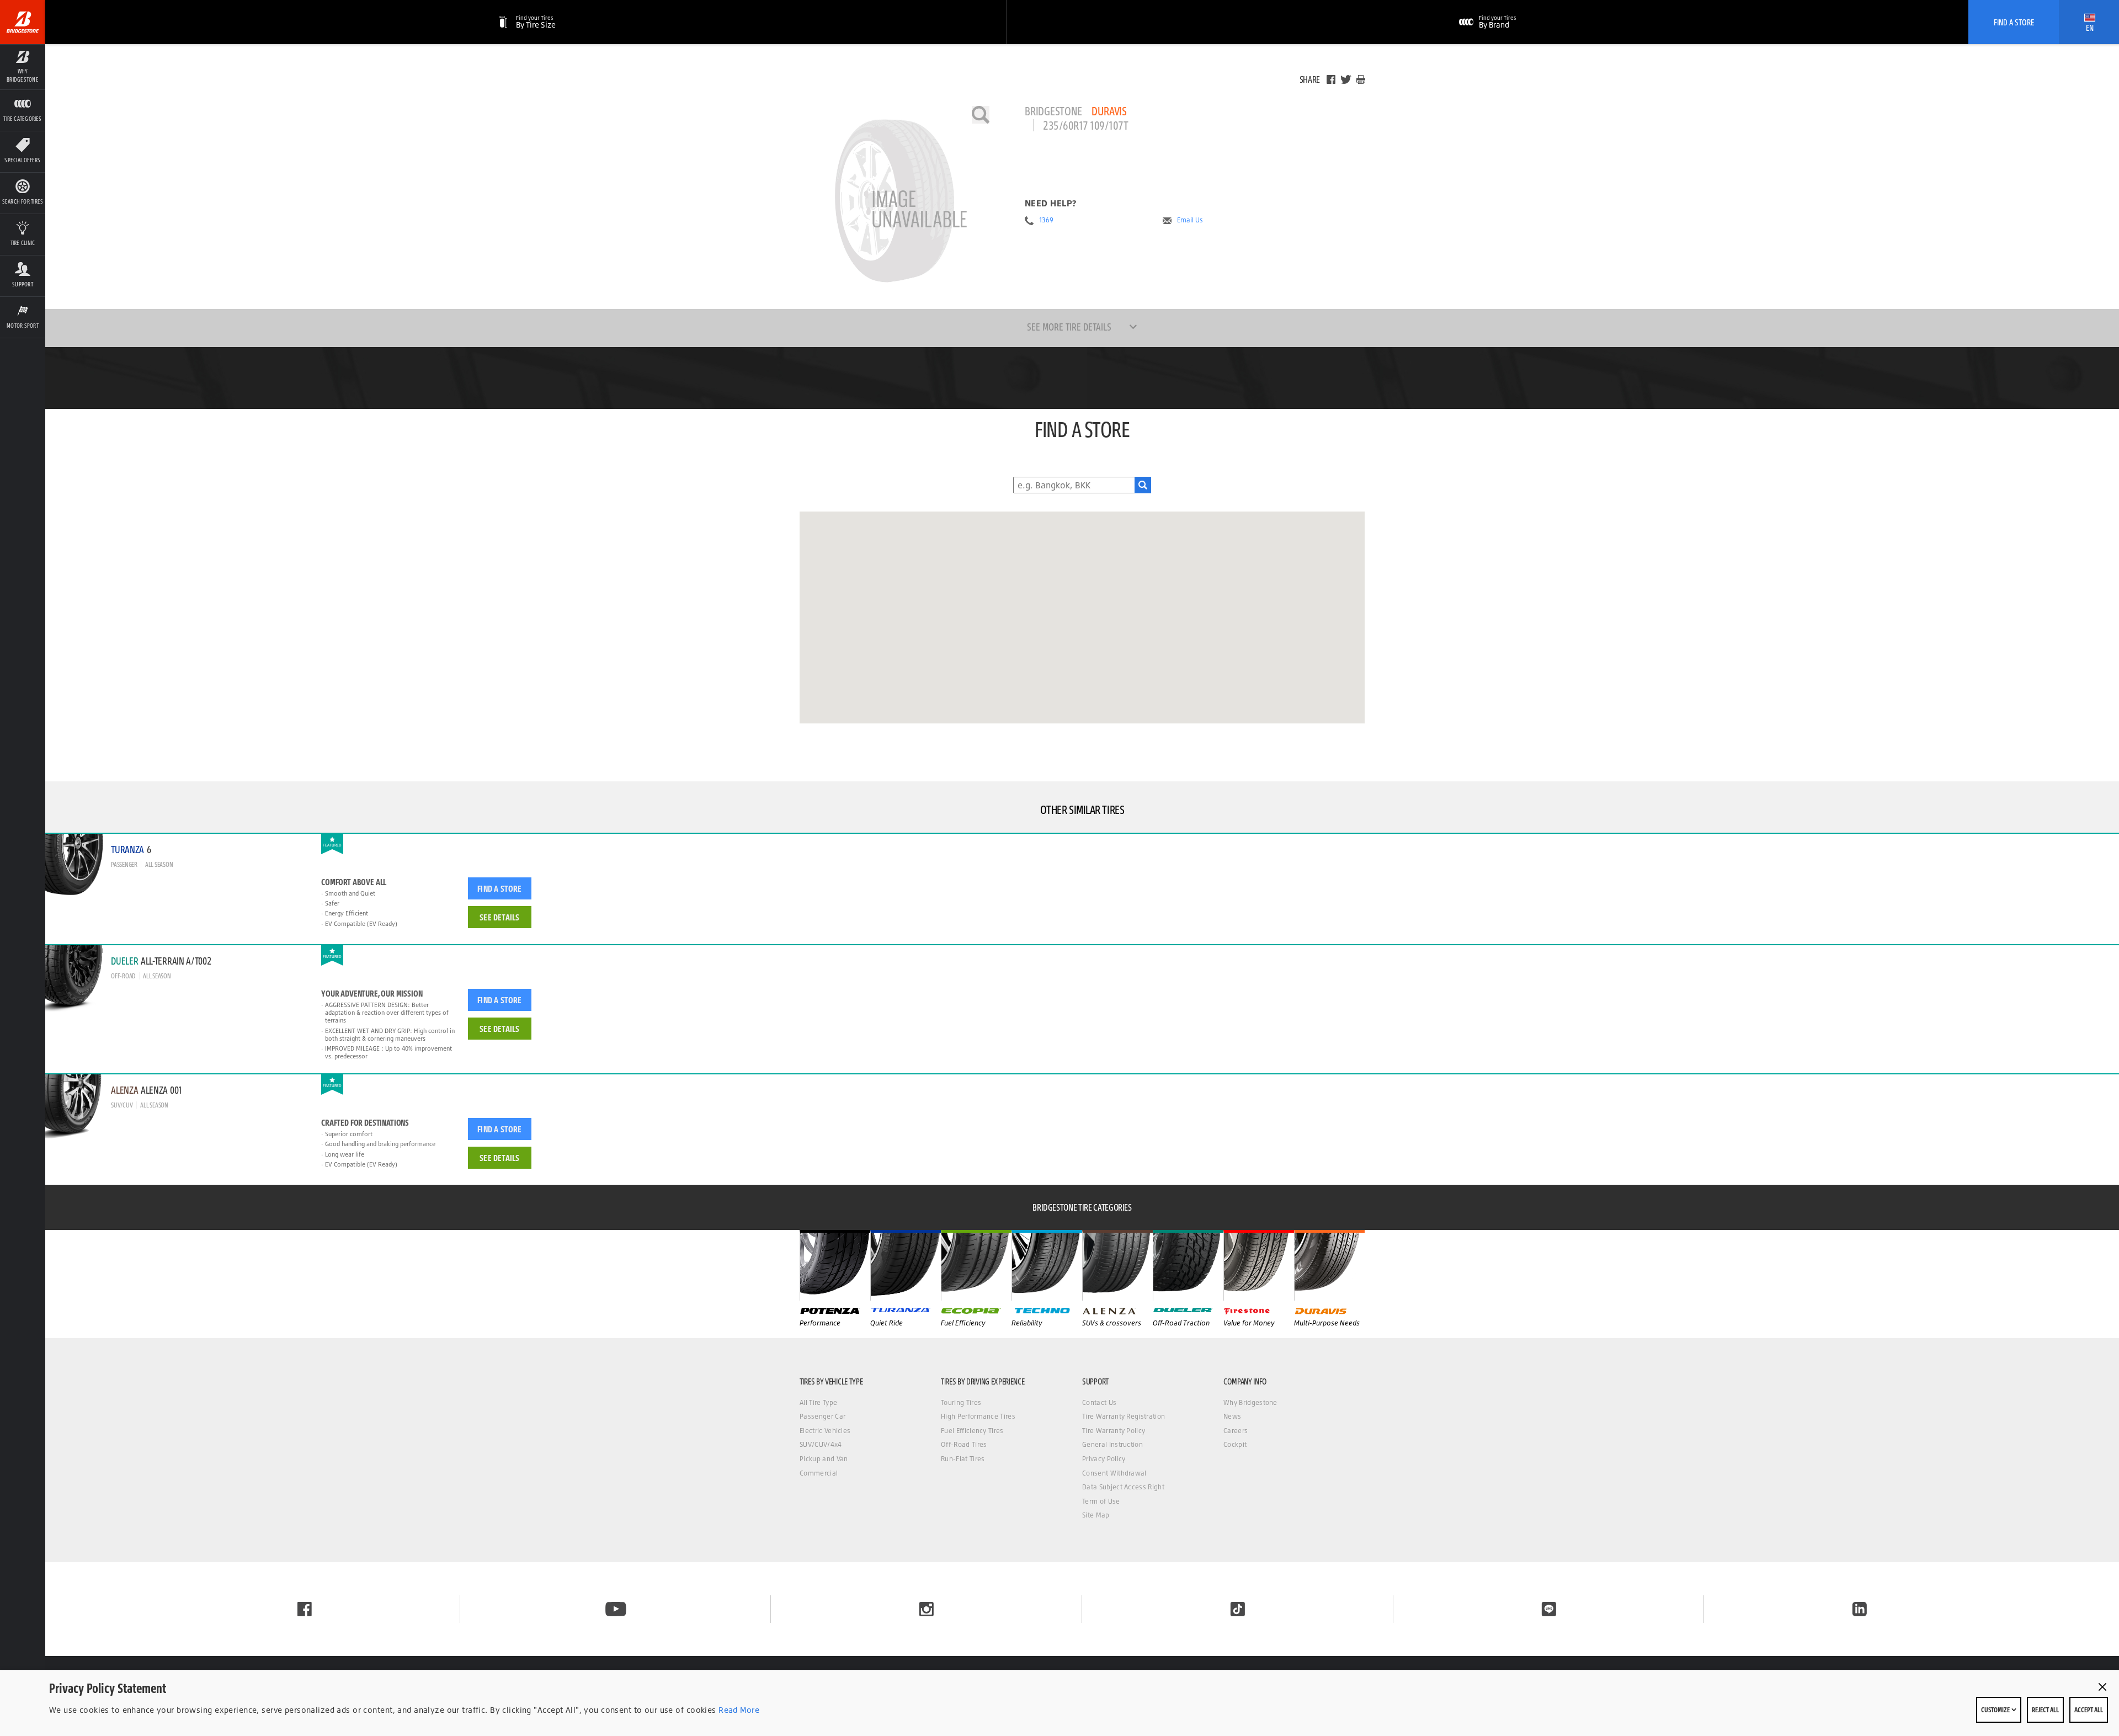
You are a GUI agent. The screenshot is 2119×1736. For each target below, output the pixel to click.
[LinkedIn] (1860, 1609)
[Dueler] (1188, 1265)
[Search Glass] (1143, 485)
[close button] (2102, 1687)
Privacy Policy (1104, 1459)
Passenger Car (822, 1416)
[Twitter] (1346, 79)
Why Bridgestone (1250, 1402)
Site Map (1096, 1515)
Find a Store (499, 888)
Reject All (2045, 1710)
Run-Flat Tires (963, 1459)
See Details (499, 917)
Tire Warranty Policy (1114, 1431)
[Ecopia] (976, 1265)
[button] (23, 67)
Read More (738, 1710)
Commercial (819, 1473)
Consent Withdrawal (1114, 1473)
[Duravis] (1329, 1265)
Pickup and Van (824, 1459)
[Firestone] (1259, 1265)
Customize (1996, 1710)
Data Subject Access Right (1123, 1487)
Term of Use (1101, 1501)
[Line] (1549, 1609)
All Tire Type (818, 1402)
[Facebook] (1331, 79)
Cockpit (1235, 1444)
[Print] (1361, 79)
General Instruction (1112, 1444)
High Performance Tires (978, 1416)
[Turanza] (906, 1265)
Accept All (2089, 1710)
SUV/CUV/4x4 (821, 1444)
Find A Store (2014, 22)
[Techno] (1047, 1265)
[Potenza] (835, 1265)
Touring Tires (961, 1402)
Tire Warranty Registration (1124, 1416)
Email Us (1190, 220)
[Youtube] (616, 1609)
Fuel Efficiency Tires (972, 1431)
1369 (1046, 220)
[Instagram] (927, 1609)
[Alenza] (1117, 1265)
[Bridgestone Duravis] (895, 201)
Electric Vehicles (825, 1431)
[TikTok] (1238, 1609)
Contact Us (1099, 1402)
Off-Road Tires (964, 1444)
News (1232, 1416)
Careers (1236, 1431)
